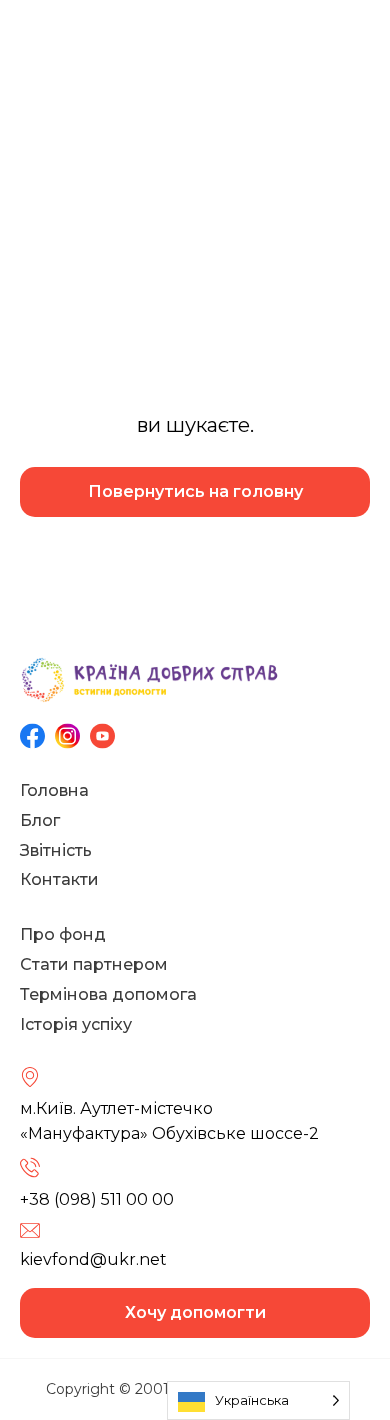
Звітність (56, 850)
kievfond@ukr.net (93, 1259)
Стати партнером (94, 964)
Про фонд (63, 934)
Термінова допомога (108, 994)
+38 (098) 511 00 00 (97, 1199)
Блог (40, 820)
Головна (54, 790)
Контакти (59, 879)
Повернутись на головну (195, 491)
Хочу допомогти (195, 1312)
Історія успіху (76, 1024)
